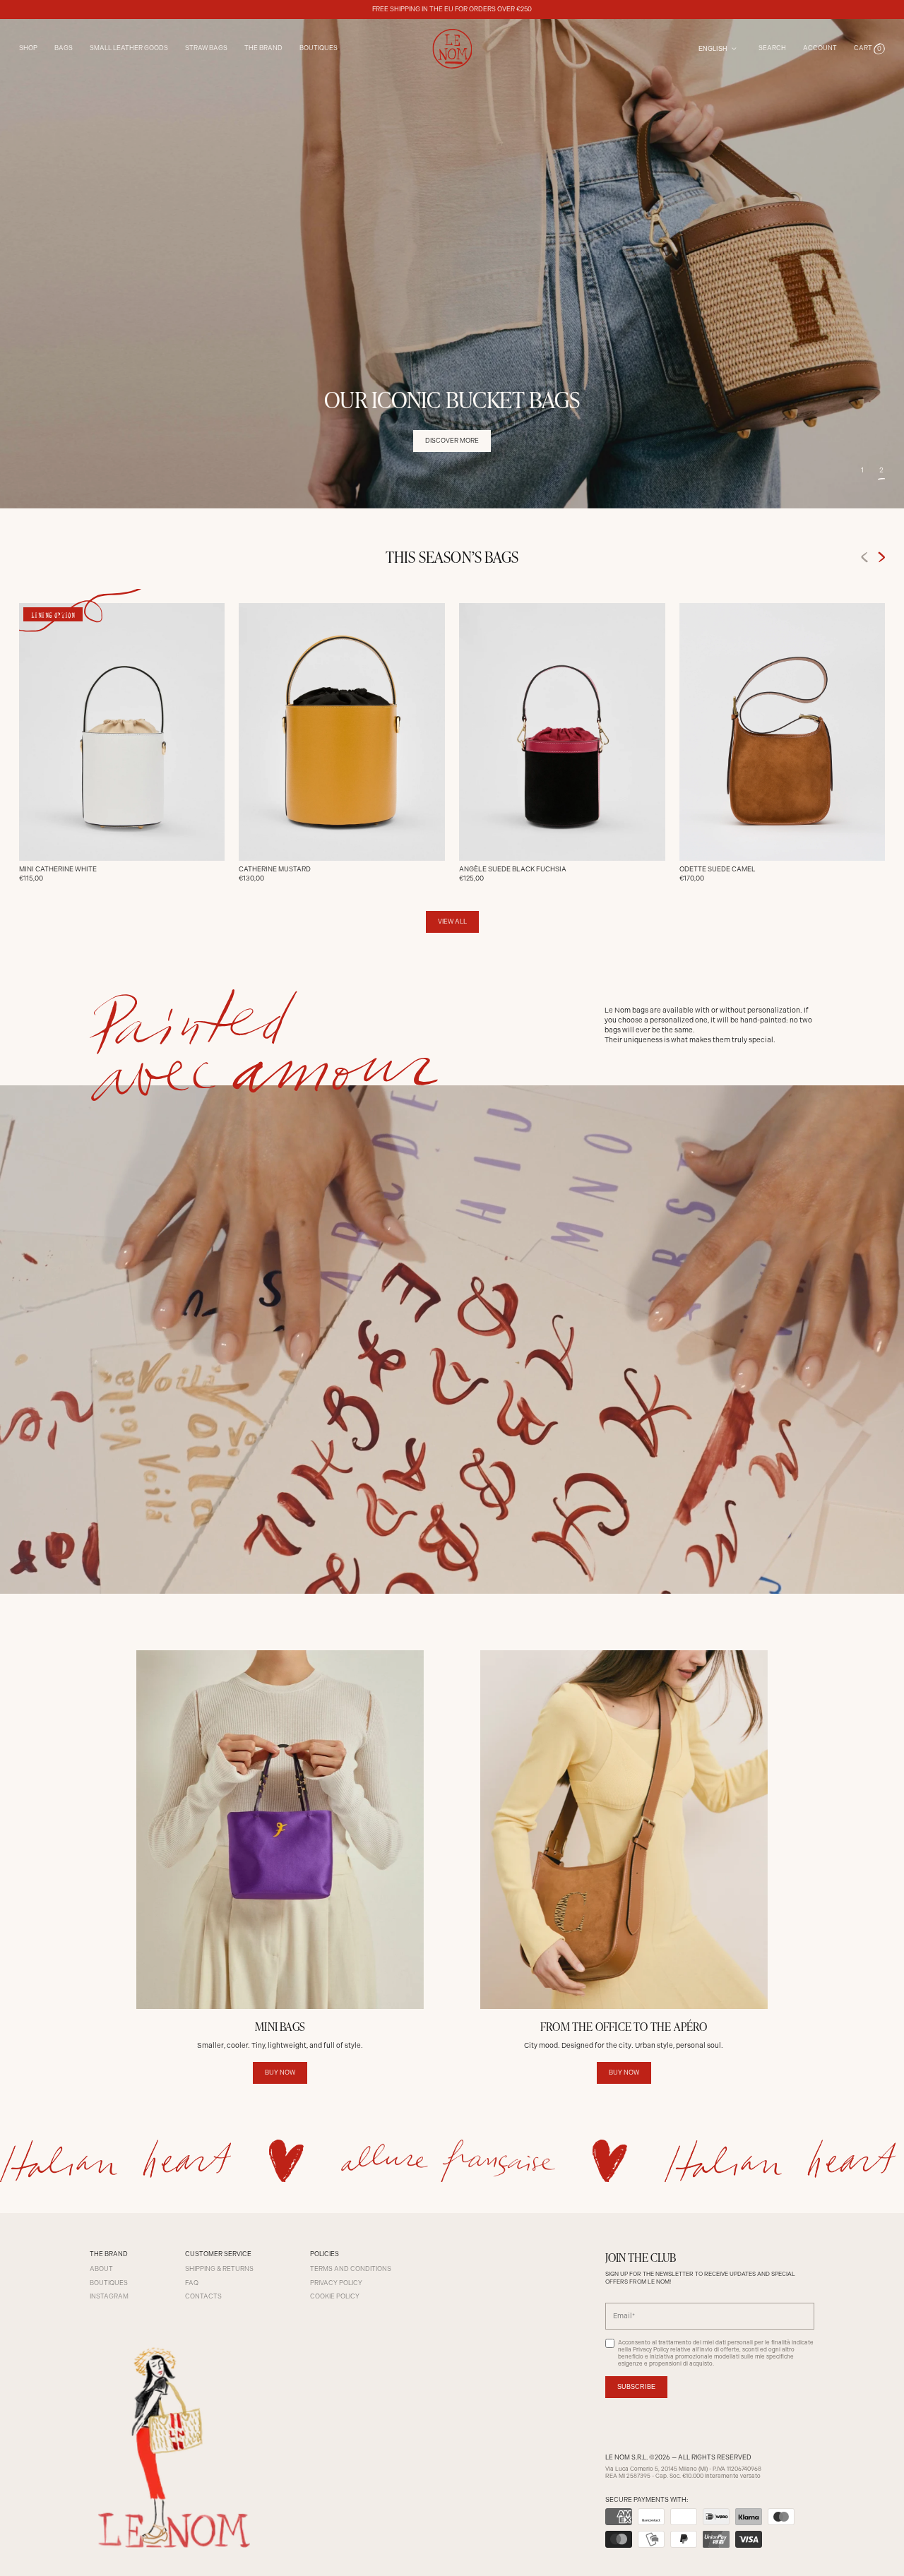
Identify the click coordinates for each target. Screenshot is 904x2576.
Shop (28, 48)
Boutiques (319, 48)
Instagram (109, 2296)
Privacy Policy (336, 2283)
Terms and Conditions (351, 2269)
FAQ (192, 2283)
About (101, 2269)
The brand (263, 48)
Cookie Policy (335, 2296)
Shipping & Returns (219, 2269)
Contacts (203, 2296)
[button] (870, 49)
